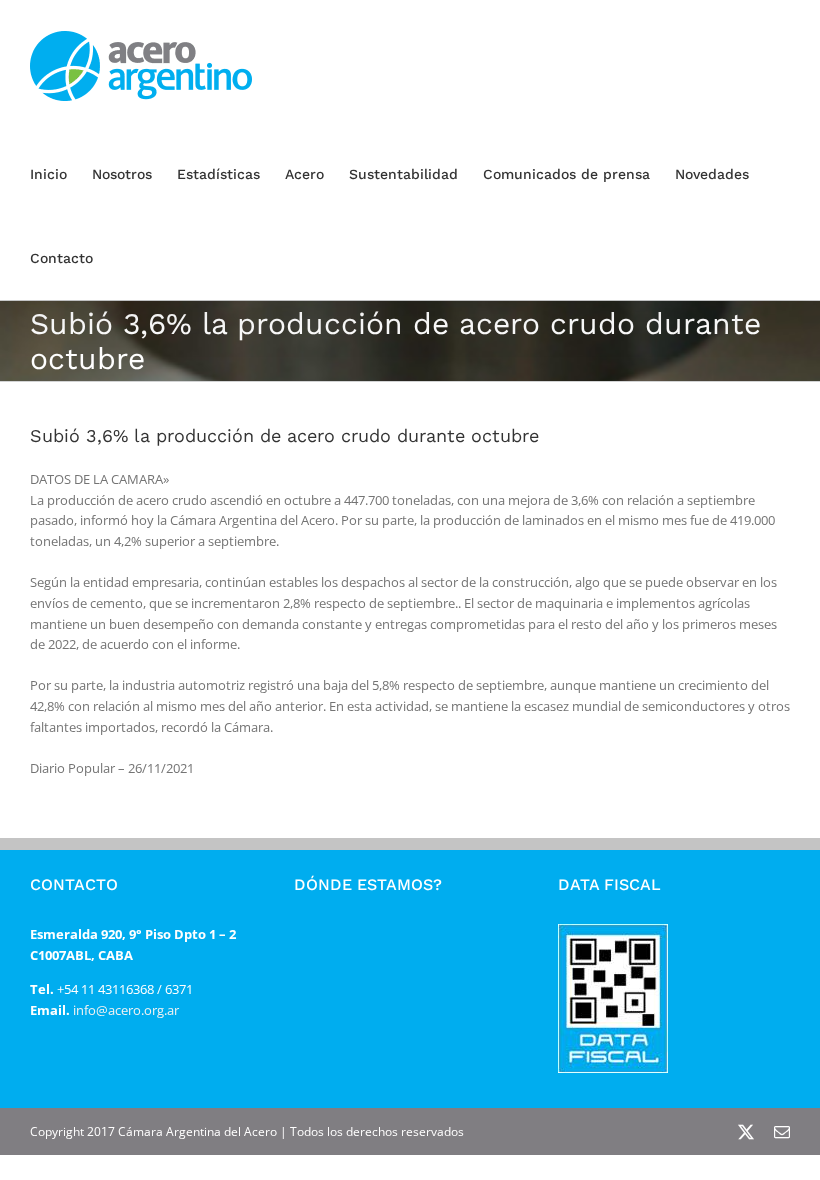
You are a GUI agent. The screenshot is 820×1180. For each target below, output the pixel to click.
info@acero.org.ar (124, 1010)
